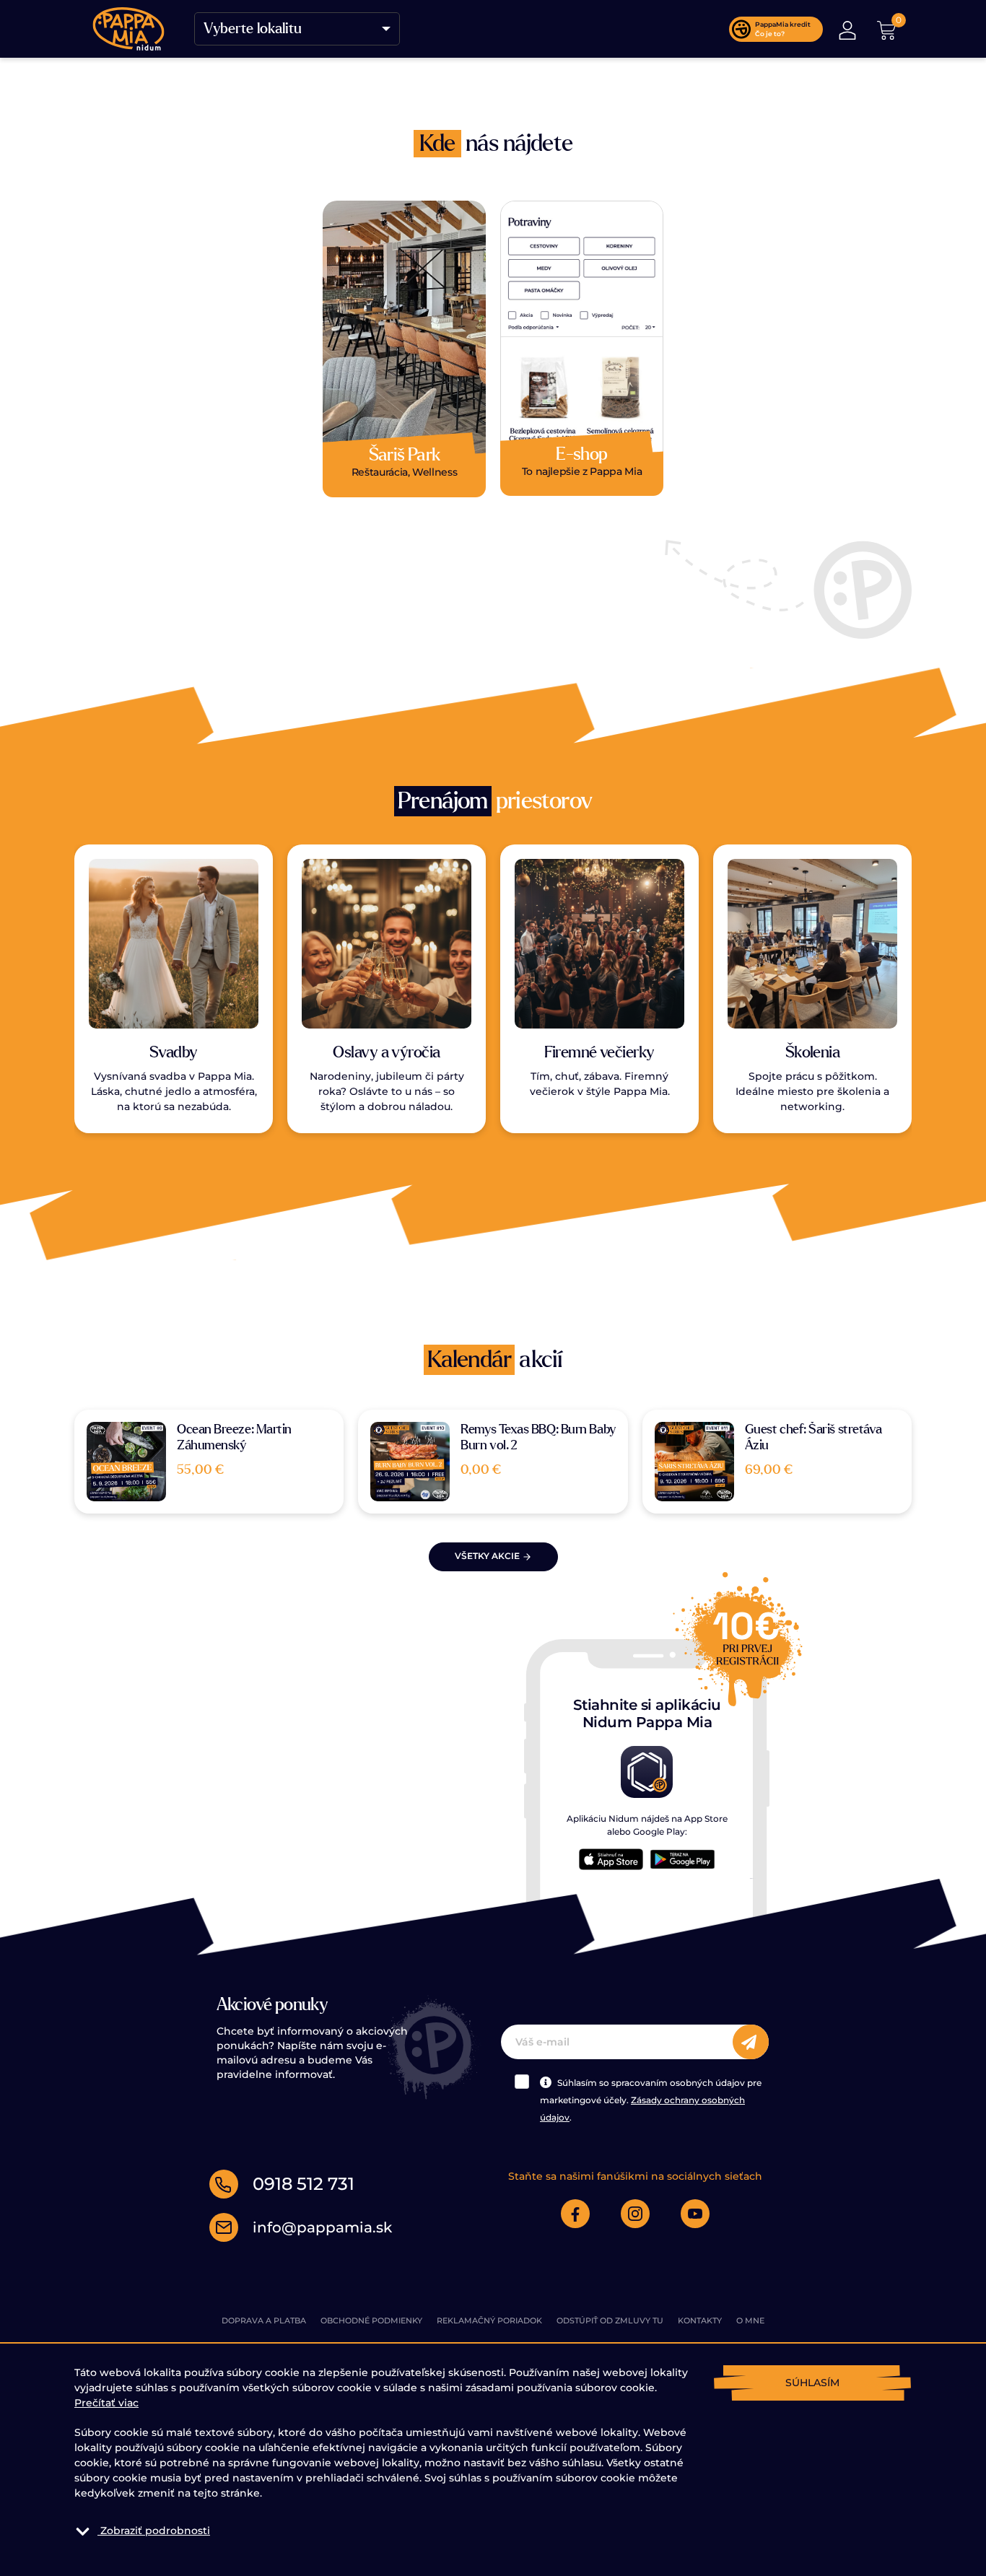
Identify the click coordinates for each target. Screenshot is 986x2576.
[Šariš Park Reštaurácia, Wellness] (404, 343)
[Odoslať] (751, 2042)
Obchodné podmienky (371, 2320)
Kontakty (700, 2320)
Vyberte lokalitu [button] (253, 29)
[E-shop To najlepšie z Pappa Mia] (582, 342)
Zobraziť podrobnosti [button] (155, 2531)
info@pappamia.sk (322, 2227)
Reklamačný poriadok (489, 2320)
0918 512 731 (304, 2184)
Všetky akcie (488, 1556)
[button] (847, 29)
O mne (750, 2320)
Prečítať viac (106, 2403)
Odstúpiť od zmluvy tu (610, 2320)
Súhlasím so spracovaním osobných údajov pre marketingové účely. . (651, 2100)
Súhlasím (812, 2383)
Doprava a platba (264, 2320)
